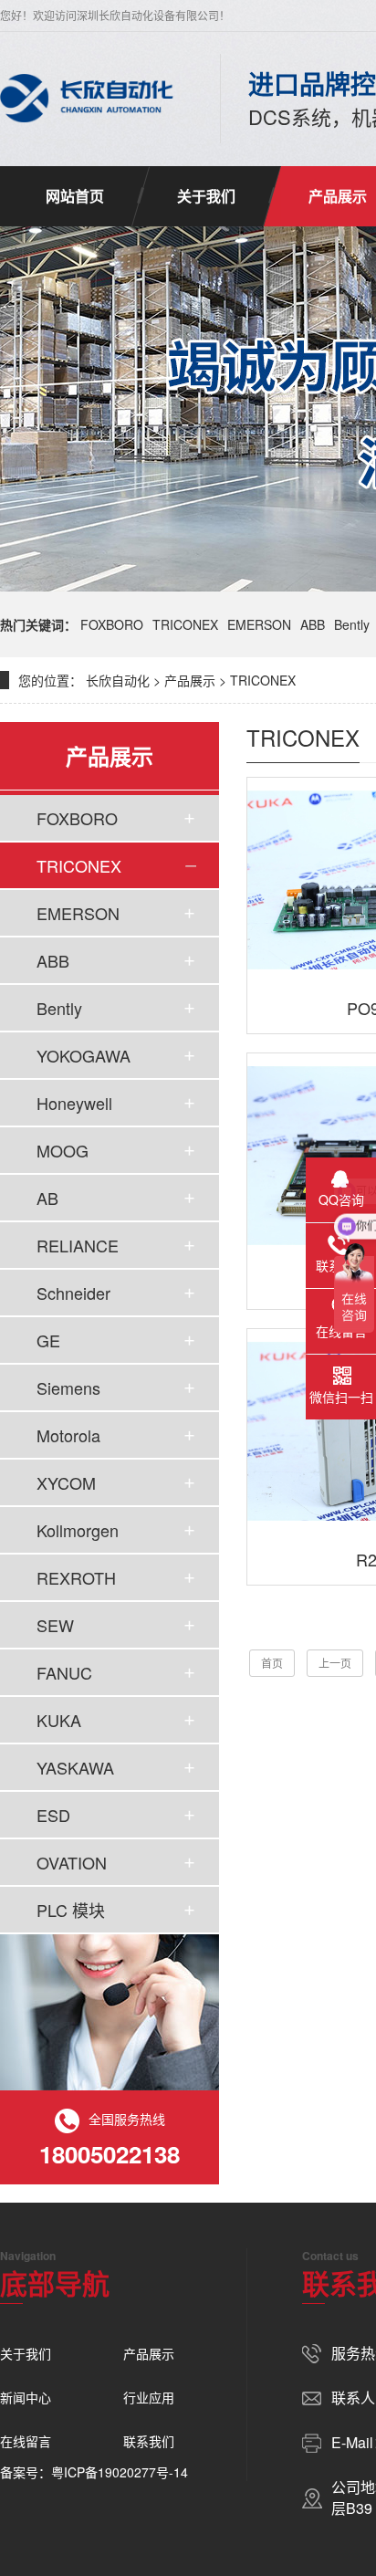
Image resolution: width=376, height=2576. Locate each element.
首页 (272, 1663)
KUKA (59, 1720)
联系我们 (149, 2441)
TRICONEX (185, 624)
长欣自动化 (118, 680)
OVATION (72, 1862)
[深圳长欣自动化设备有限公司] (87, 99)
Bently (352, 624)
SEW (55, 1625)
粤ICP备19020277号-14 (120, 2472)
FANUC (64, 1672)
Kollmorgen (78, 1530)
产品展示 (190, 680)
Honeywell (74, 1103)
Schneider (73, 1293)
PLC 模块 (71, 1910)
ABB (313, 624)
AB (47, 1198)
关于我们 (206, 196)
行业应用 (149, 2397)
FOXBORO (112, 624)
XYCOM (66, 1482)
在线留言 (26, 2441)
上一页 (335, 1663)
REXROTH (76, 1577)
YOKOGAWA (84, 1055)
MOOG (63, 1150)
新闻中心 (26, 2397)
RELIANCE (78, 1245)
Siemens (68, 1387)
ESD (53, 1815)
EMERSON (259, 624)
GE (48, 1340)
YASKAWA (75, 1767)
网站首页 (75, 196)
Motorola (68, 1435)
